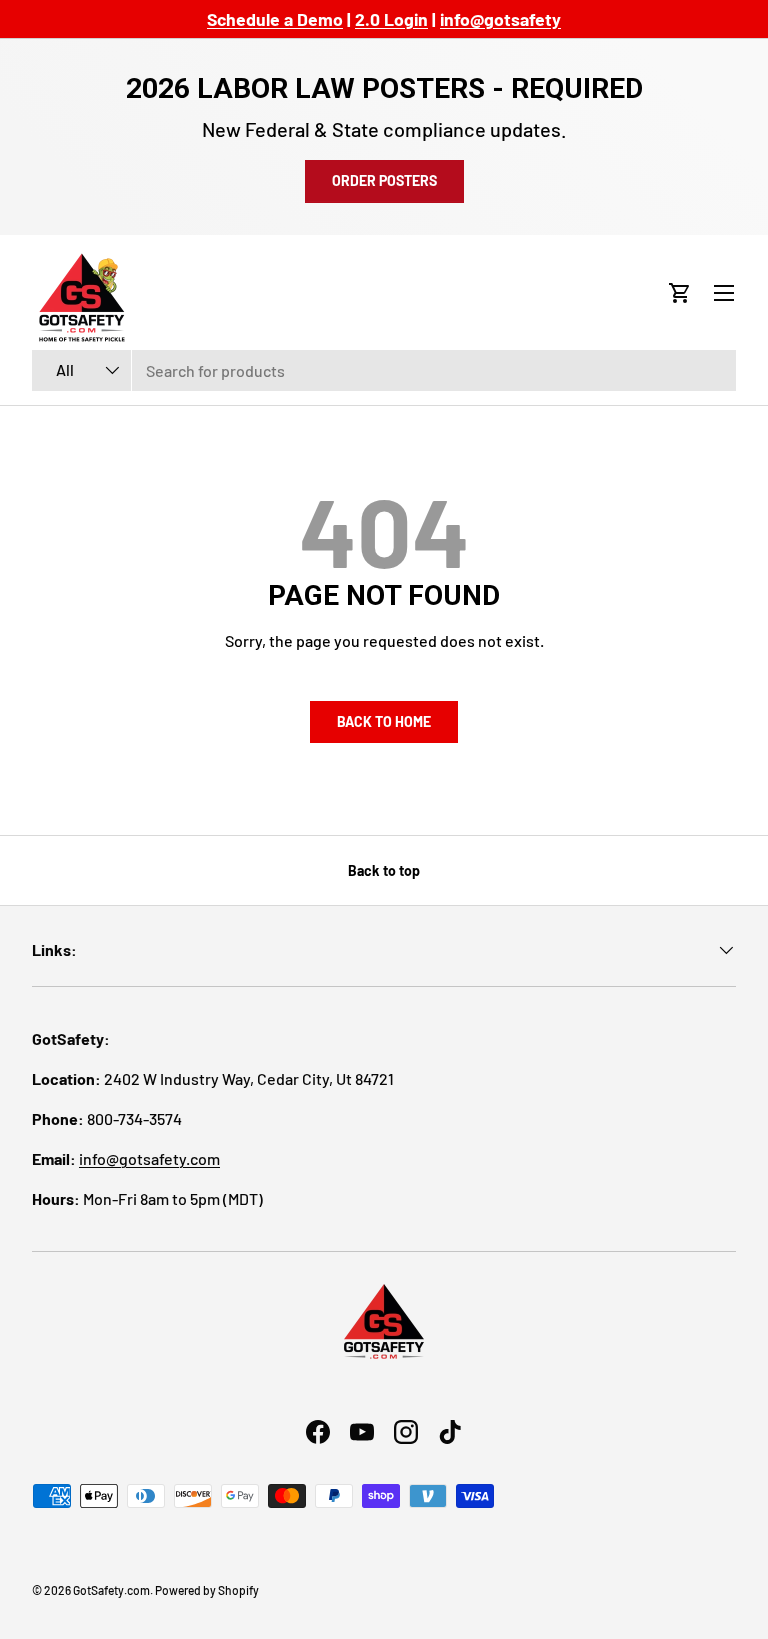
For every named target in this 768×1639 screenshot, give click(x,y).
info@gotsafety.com (149, 1158)
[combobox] (384, 370)
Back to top (384, 870)
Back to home (384, 721)
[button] (680, 293)
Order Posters (384, 180)
